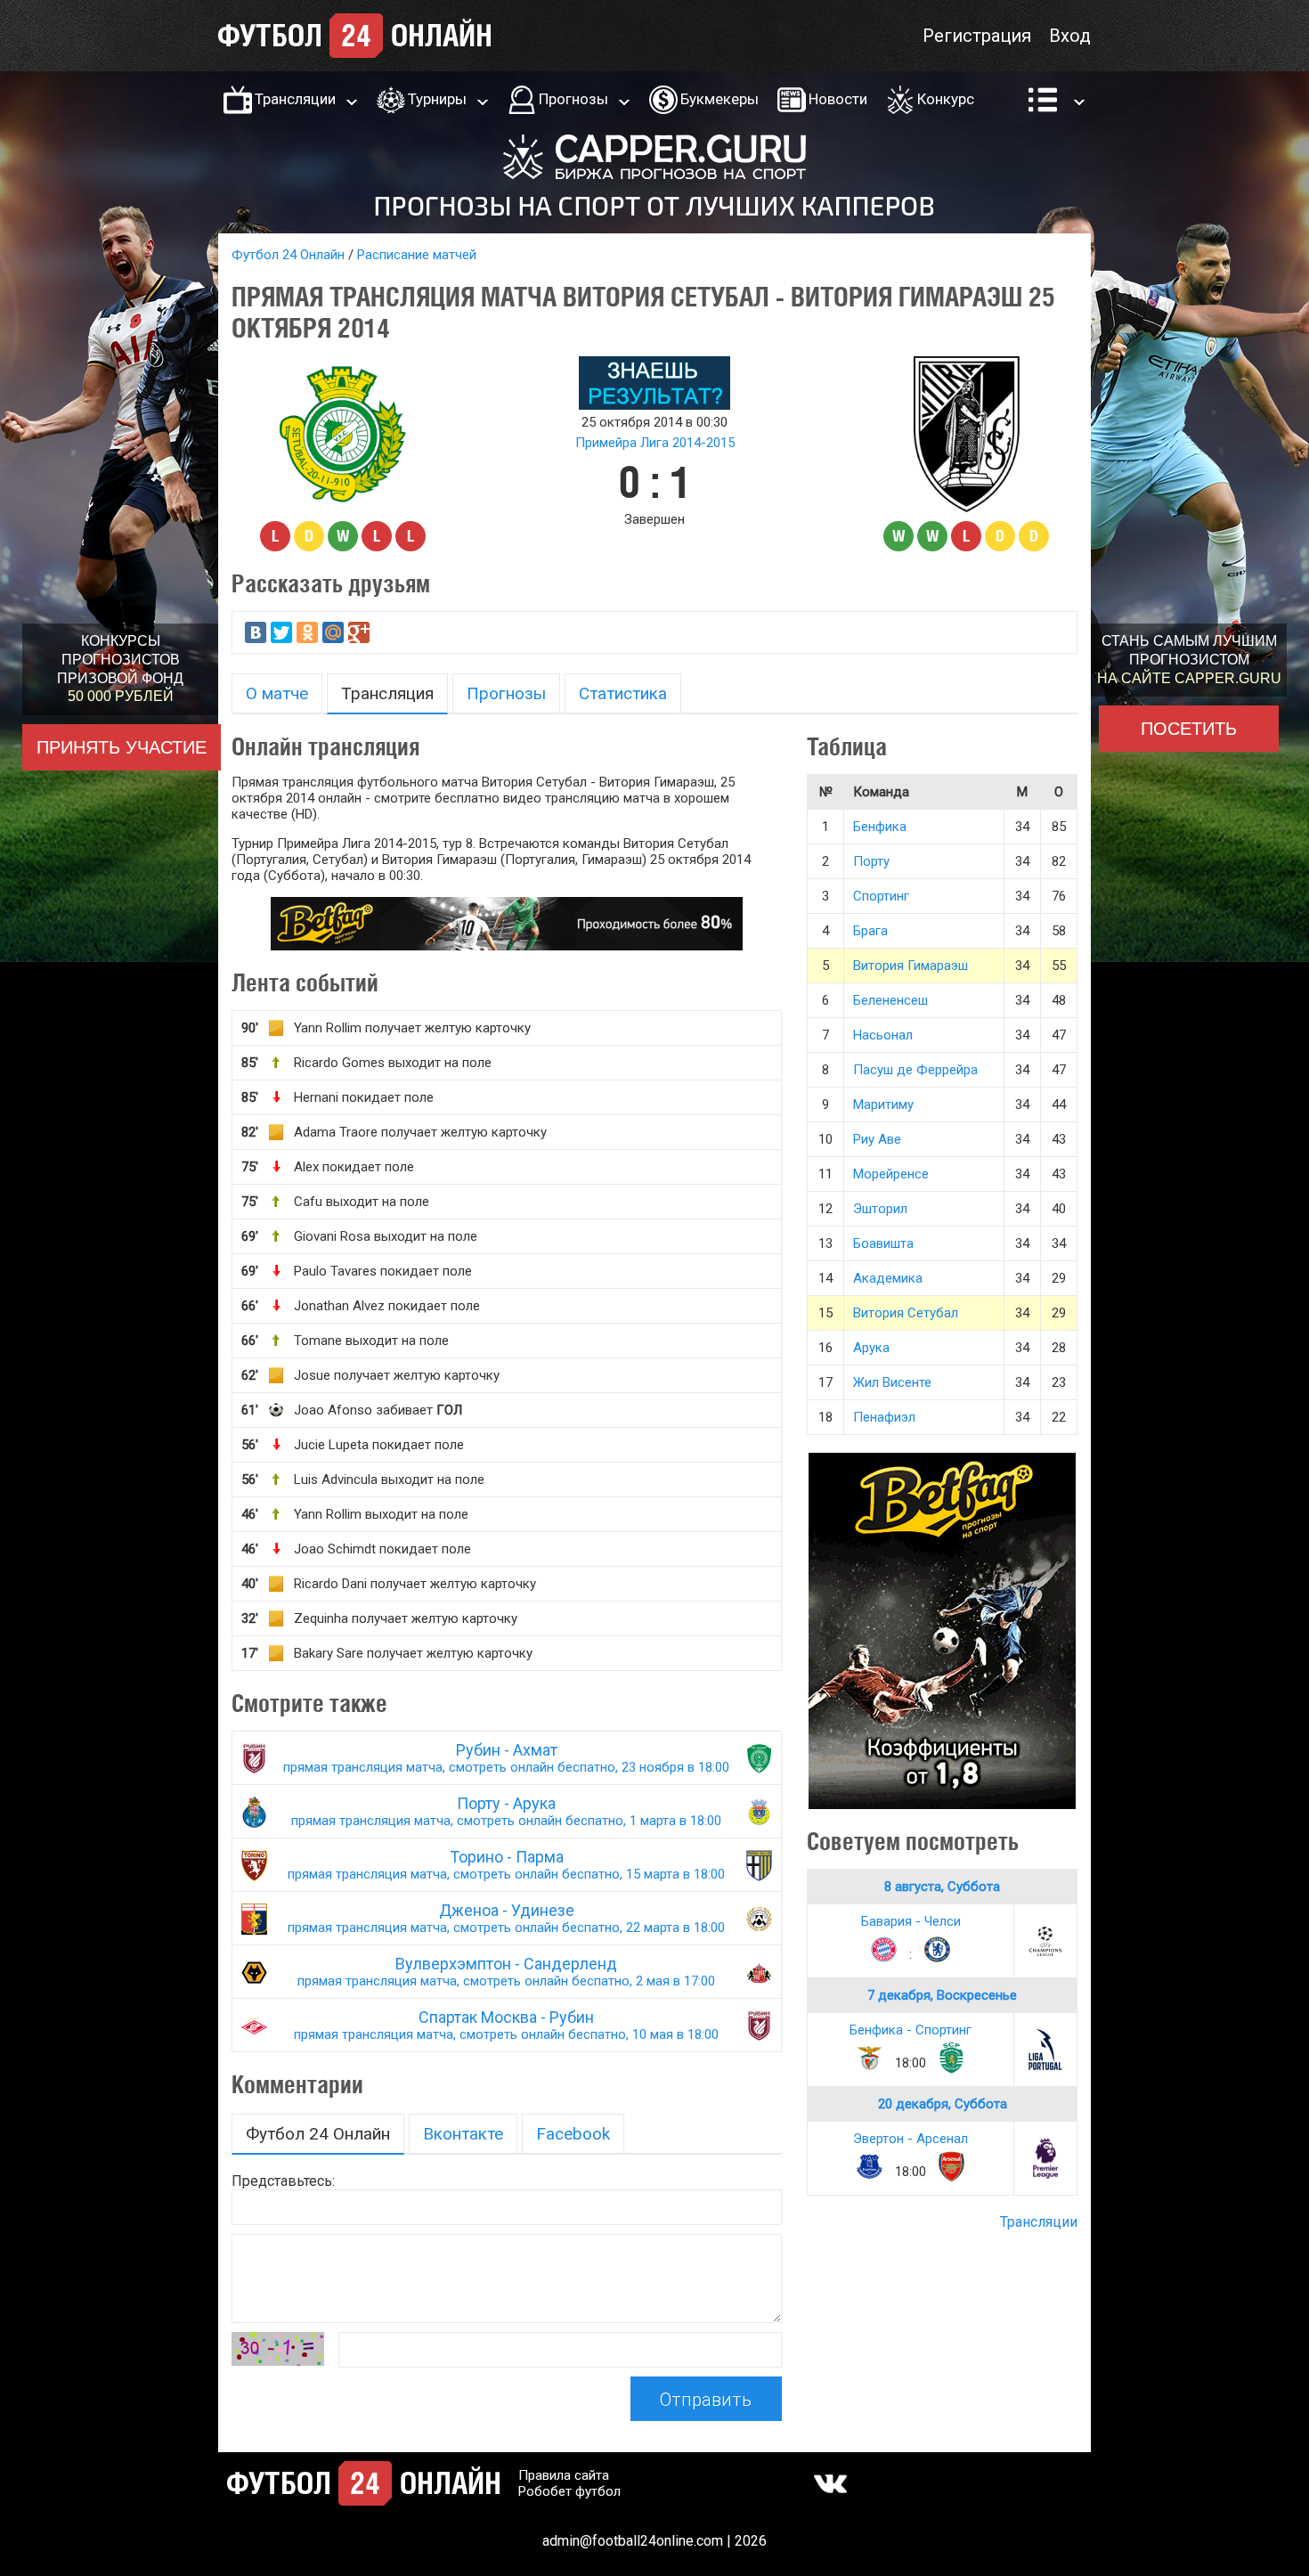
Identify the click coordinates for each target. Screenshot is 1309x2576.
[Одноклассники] (307, 632)
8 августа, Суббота (942, 1887)
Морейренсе (891, 1174)
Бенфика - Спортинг (911, 2030)
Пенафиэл (884, 1417)
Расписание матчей (417, 255)
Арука (871, 1348)
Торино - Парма (506, 1865)
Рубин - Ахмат (506, 1758)
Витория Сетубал (906, 1313)
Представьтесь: (283, 2181)
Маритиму (883, 1105)
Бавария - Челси (911, 1921)
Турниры (437, 99)
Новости (838, 99)
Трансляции (295, 99)
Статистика (623, 693)
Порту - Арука (506, 1811)
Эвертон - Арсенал (911, 2139)
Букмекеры (720, 99)
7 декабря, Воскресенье (942, 1995)
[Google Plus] (359, 632)
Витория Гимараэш (911, 966)
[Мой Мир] (333, 632)
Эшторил (880, 1209)
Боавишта (883, 1243)
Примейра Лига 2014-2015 (655, 443)
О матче (277, 693)
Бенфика (880, 827)
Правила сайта (564, 2475)
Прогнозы (573, 99)
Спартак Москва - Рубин (506, 2025)
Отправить (706, 2400)
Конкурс (946, 99)
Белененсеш (890, 1000)
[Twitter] (281, 632)
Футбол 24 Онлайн (288, 255)
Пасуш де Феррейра (915, 1070)
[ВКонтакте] (256, 632)
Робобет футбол (569, 2491)
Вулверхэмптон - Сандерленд (506, 1972)
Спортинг (881, 896)
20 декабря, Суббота (943, 2104)
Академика (888, 1278)
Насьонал (883, 1035)
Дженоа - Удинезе (506, 1918)
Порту (871, 861)
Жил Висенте (892, 1382)
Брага (870, 931)
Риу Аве (877, 1139)
